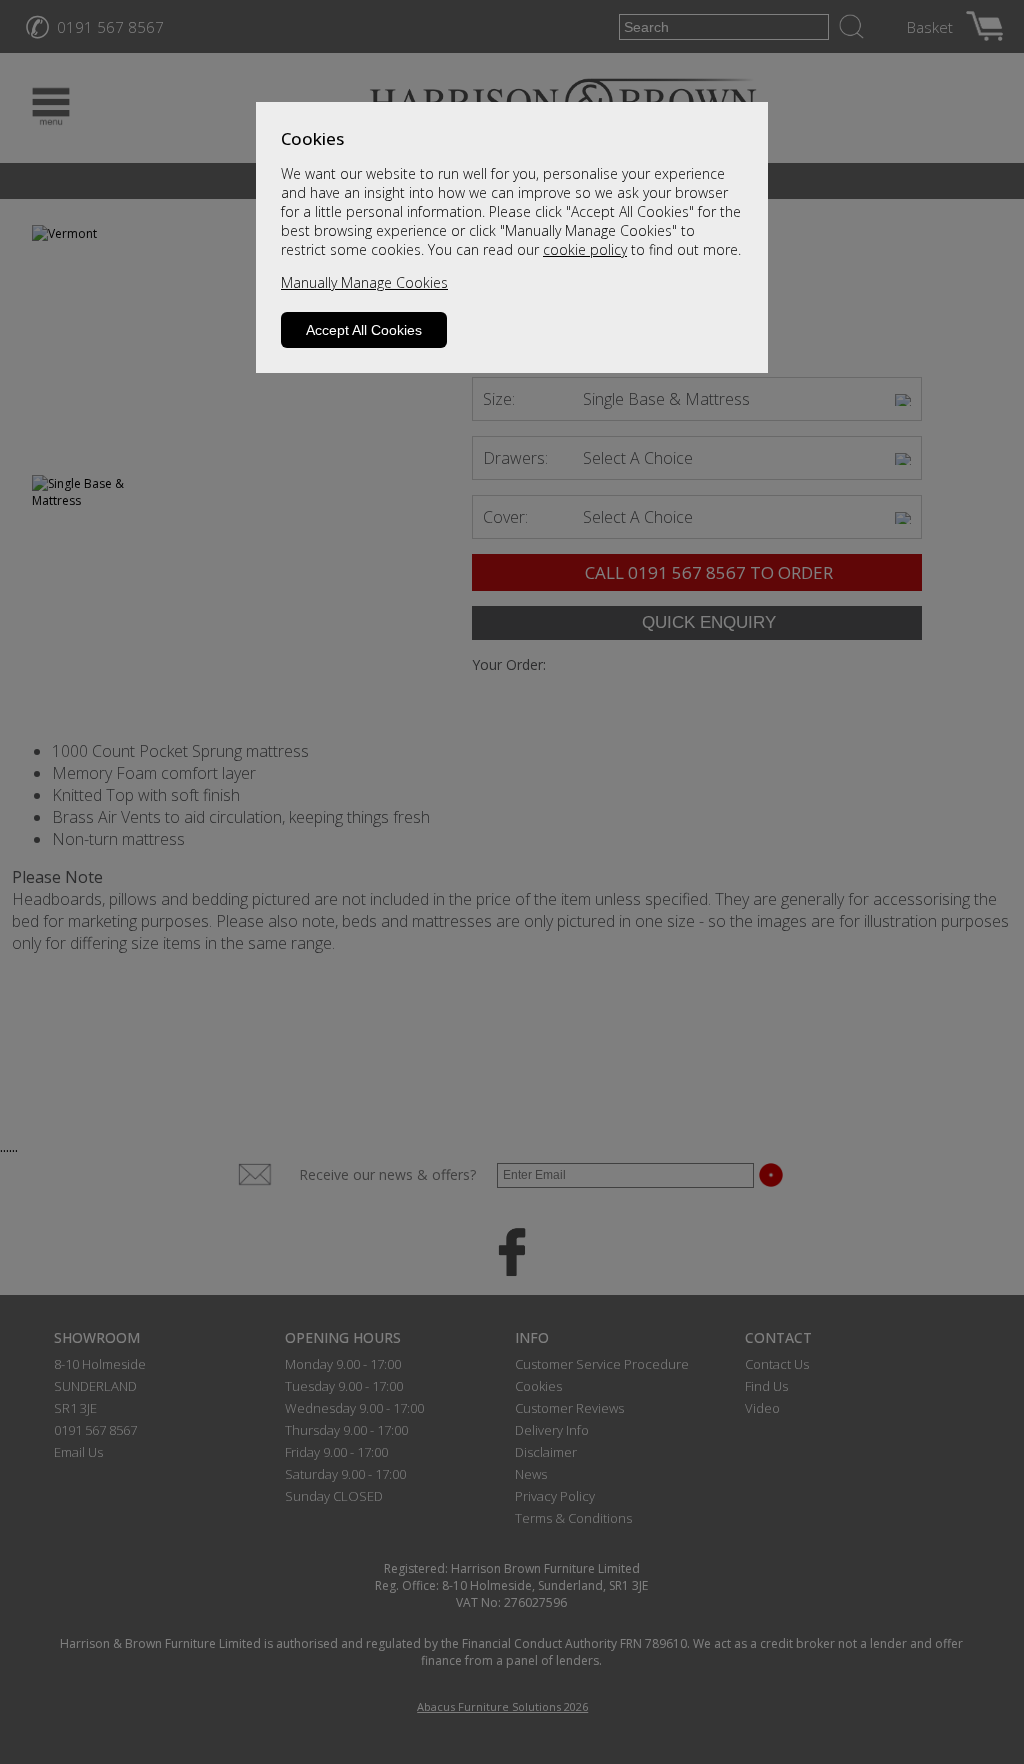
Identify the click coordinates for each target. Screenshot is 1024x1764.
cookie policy (585, 249)
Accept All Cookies (364, 330)
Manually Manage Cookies (364, 282)
